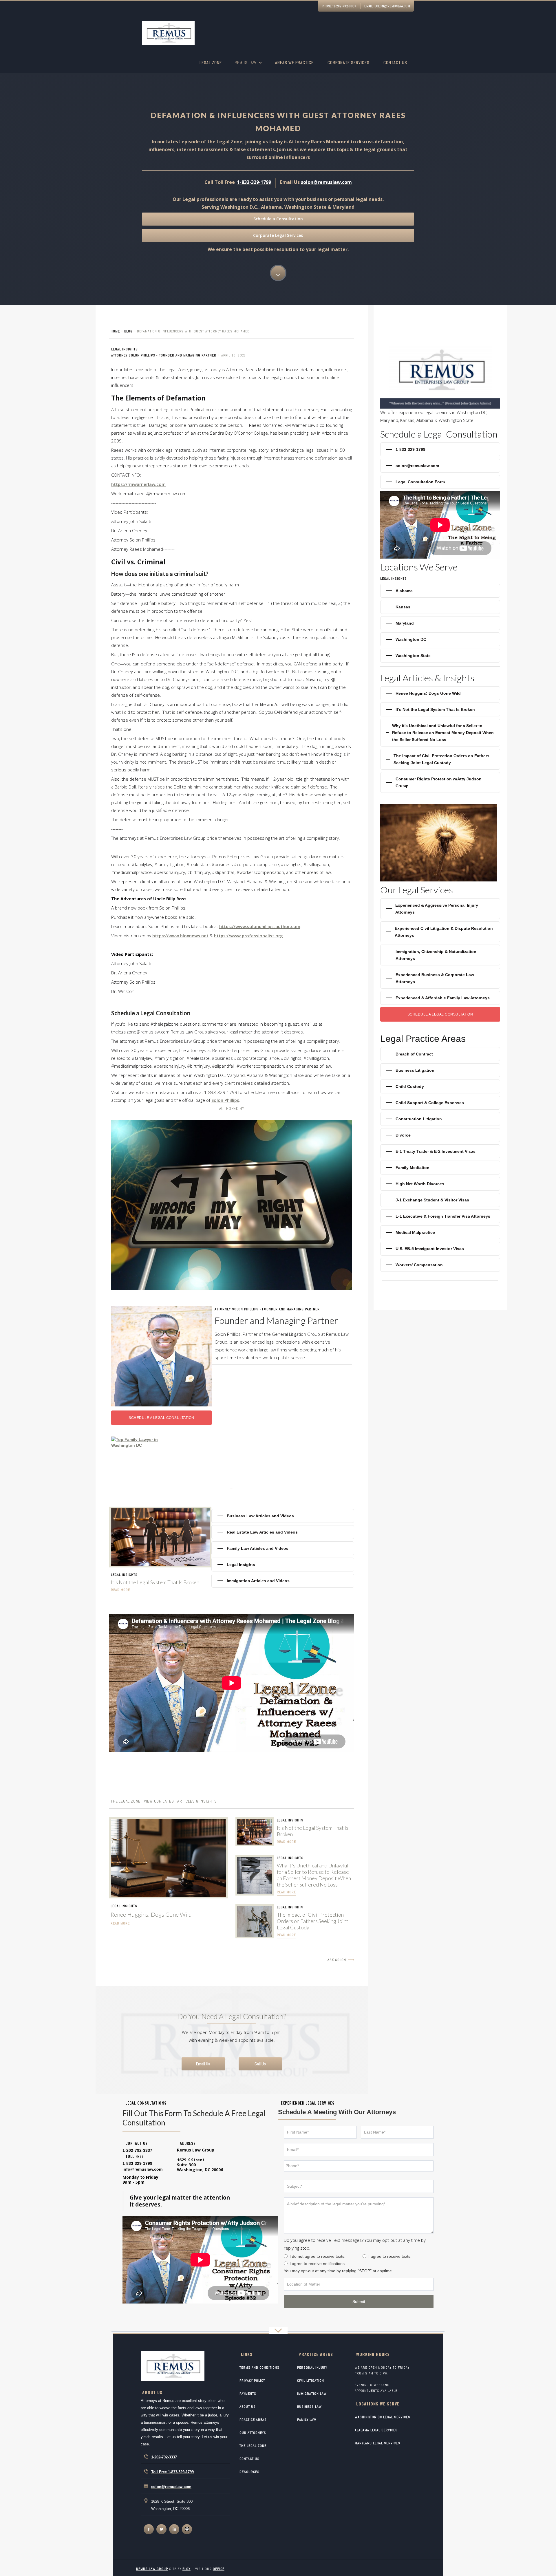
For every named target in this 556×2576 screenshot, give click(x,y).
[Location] (359, 2284)
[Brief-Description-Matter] (359, 2215)
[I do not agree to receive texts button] (286, 2256)
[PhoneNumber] (359, 2166)
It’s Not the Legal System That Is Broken (155, 1582)
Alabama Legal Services (376, 2430)
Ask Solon (337, 1960)
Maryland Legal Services (377, 2443)
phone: (339, 6)
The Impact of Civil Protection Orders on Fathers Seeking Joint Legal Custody (313, 1921)
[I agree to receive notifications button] (286, 2263)
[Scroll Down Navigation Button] (278, 273)
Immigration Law (312, 2394)
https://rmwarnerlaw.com (138, 484)
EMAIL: (387, 6)
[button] (248, 66)
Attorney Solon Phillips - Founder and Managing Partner (164, 355)
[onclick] (149, 2529)
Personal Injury (312, 2368)
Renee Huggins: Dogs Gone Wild (151, 1914)
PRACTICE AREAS (253, 2420)
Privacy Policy (252, 2381)
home (115, 331)
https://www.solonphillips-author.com (260, 926)
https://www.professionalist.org (248, 936)
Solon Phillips (225, 1100)
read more (120, 1590)
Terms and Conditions (259, 2368)
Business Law (309, 2407)
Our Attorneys (253, 2433)
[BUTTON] (359, 2302)
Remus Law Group (152, 2569)
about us (248, 2407)
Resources (249, 2472)
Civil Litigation (311, 2381)
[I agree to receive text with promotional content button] (364, 2256)
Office (219, 2569)
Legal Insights (125, 349)
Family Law (307, 2420)
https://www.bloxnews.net (180, 936)
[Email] (359, 2150)
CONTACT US (249, 2459)
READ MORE (120, 1923)
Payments (248, 2394)
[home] (168, 34)
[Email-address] (142, 2169)
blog (128, 331)
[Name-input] (320, 2132)
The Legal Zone (253, 2446)
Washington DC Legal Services (383, 2417)
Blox (186, 2569)
